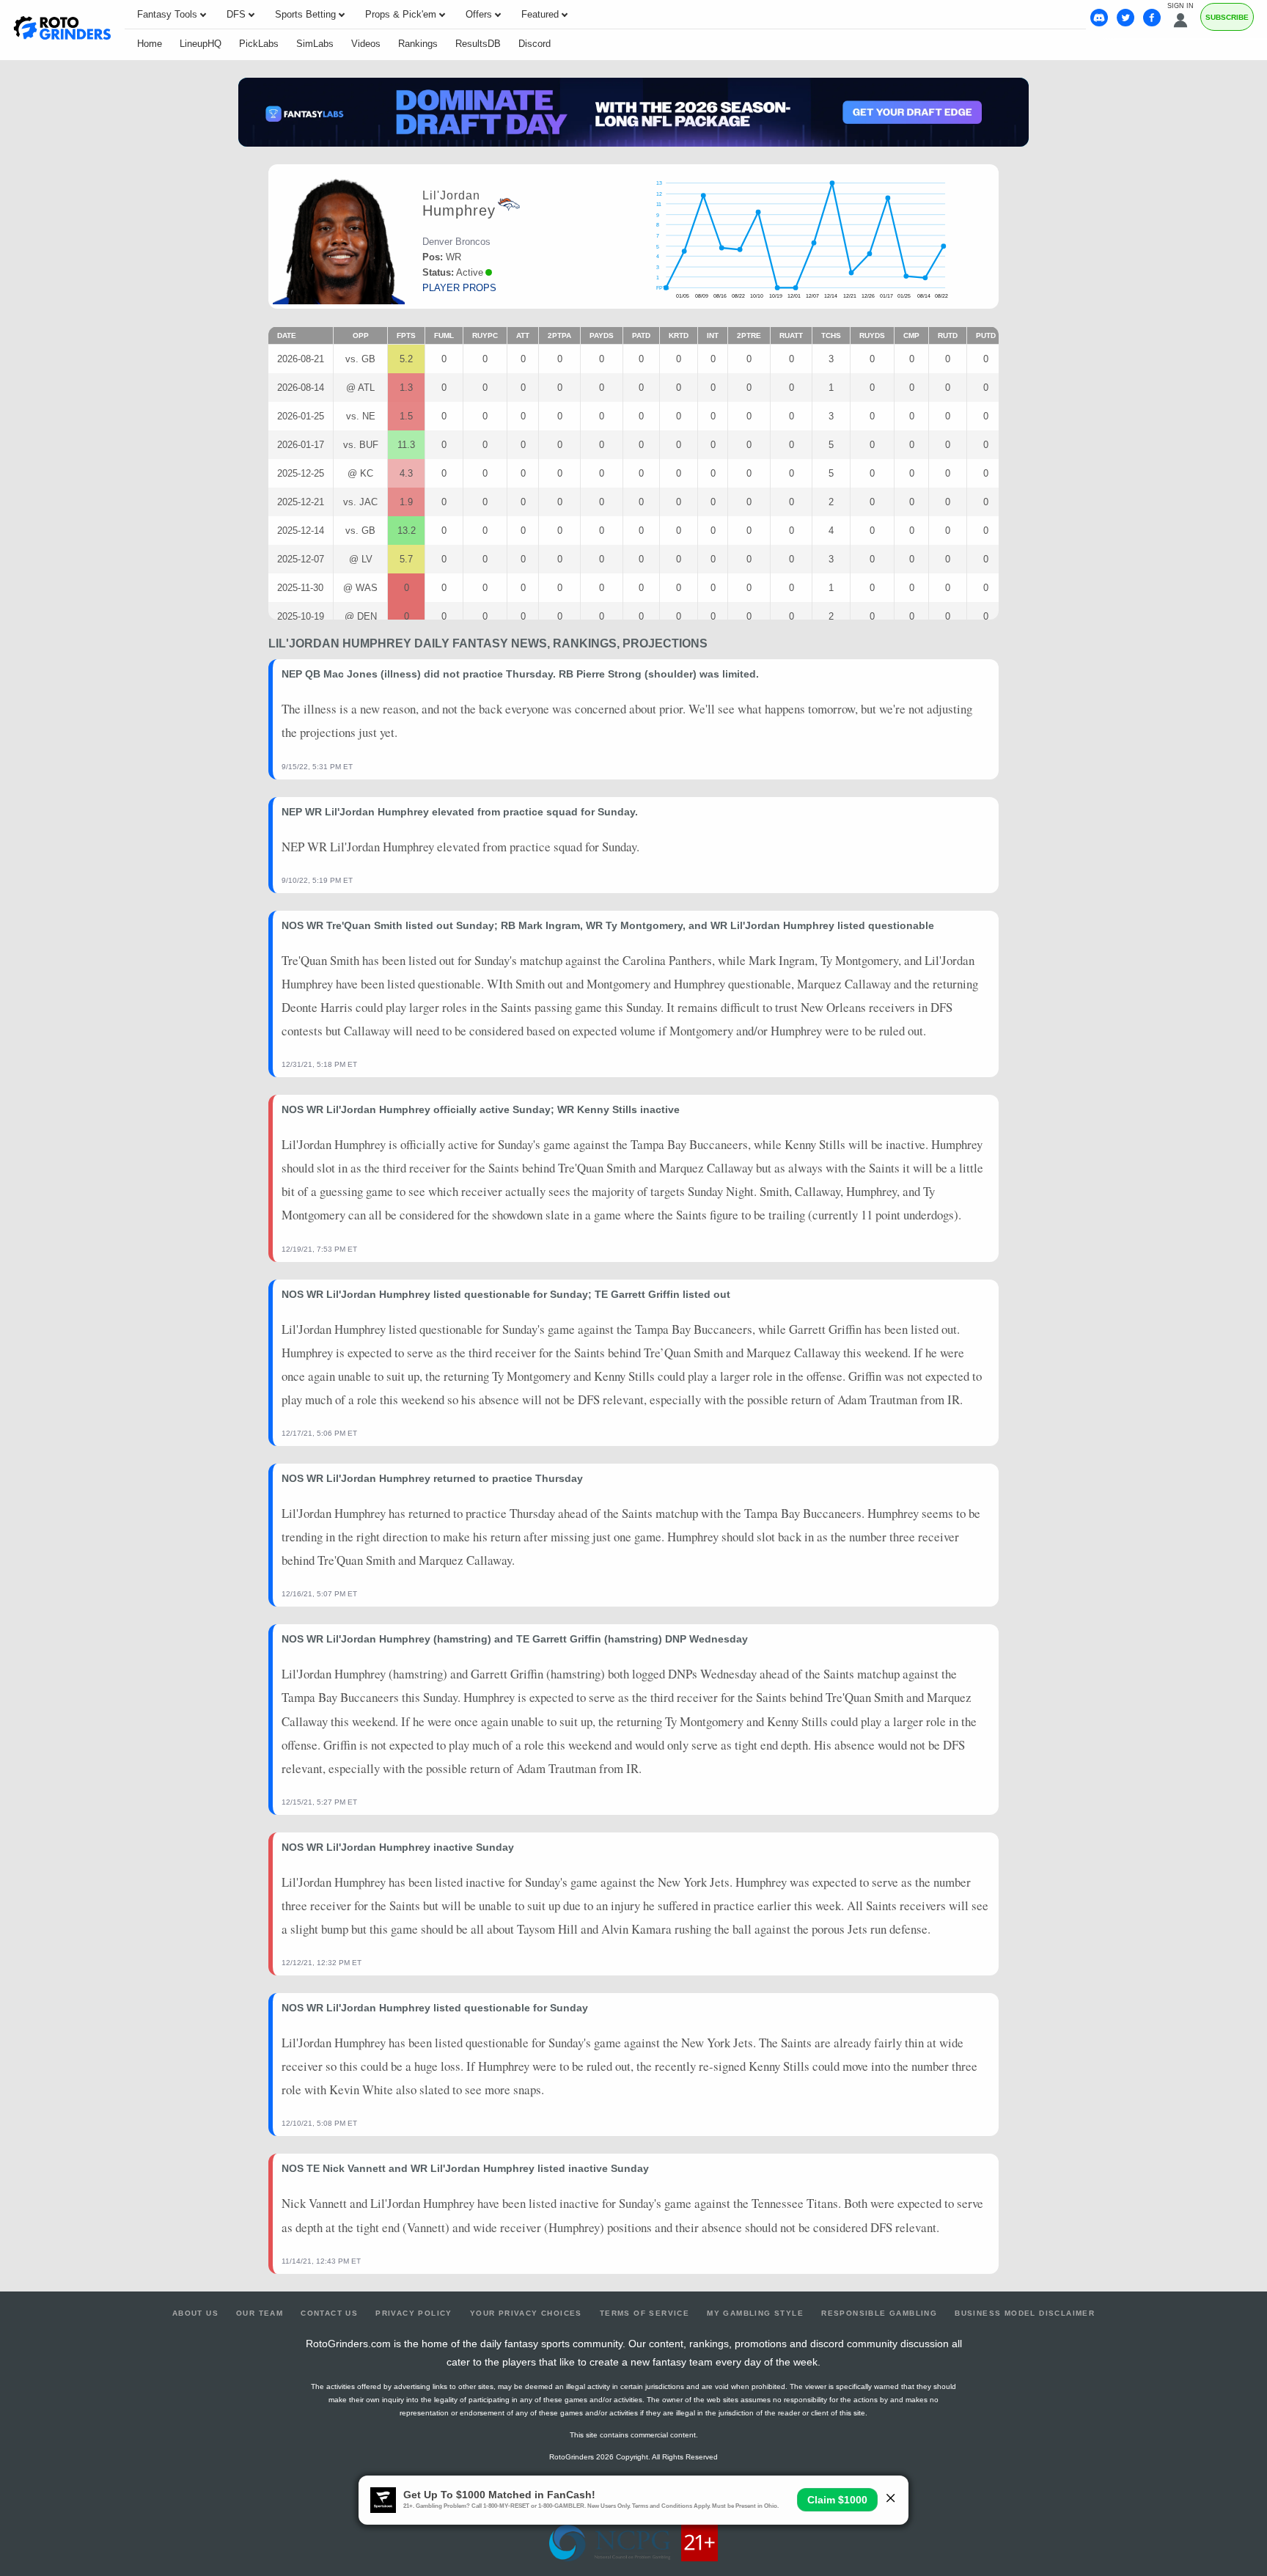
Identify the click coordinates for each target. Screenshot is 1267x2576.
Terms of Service (644, 2313)
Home (150, 44)
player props (459, 288)
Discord (535, 44)
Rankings (418, 44)
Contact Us (329, 2313)
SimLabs (315, 44)
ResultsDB (478, 44)
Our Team (260, 2313)
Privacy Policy (414, 2313)
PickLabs (259, 44)
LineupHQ (201, 44)
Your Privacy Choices (526, 2313)
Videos (366, 44)
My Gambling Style (755, 2313)
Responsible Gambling (879, 2313)
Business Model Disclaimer (1025, 2313)
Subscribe (1227, 17)
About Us (195, 2313)
